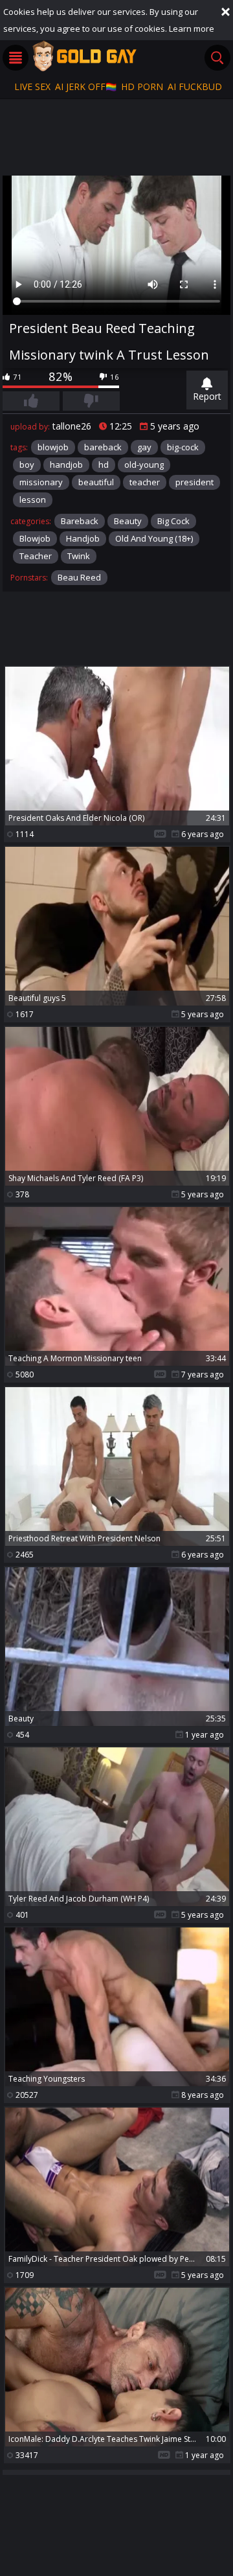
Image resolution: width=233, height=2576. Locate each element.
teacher (145, 482)
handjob (66, 465)
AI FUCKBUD (195, 86)
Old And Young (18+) (154, 538)
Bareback (80, 521)
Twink (79, 556)
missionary (41, 482)
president (194, 482)
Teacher (36, 556)
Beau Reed (79, 577)
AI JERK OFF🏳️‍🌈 (86, 86)
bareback (103, 447)
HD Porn (142, 86)
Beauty (128, 521)
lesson (33, 500)
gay (144, 447)
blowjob (53, 447)
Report (207, 396)
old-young (144, 465)
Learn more (192, 29)
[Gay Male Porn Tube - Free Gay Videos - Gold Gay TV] (84, 56)
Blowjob (35, 538)
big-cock (183, 447)
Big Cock (173, 521)
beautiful (96, 482)
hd (104, 465)
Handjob (83, 538)
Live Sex (32, 86)
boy (27, 465)
